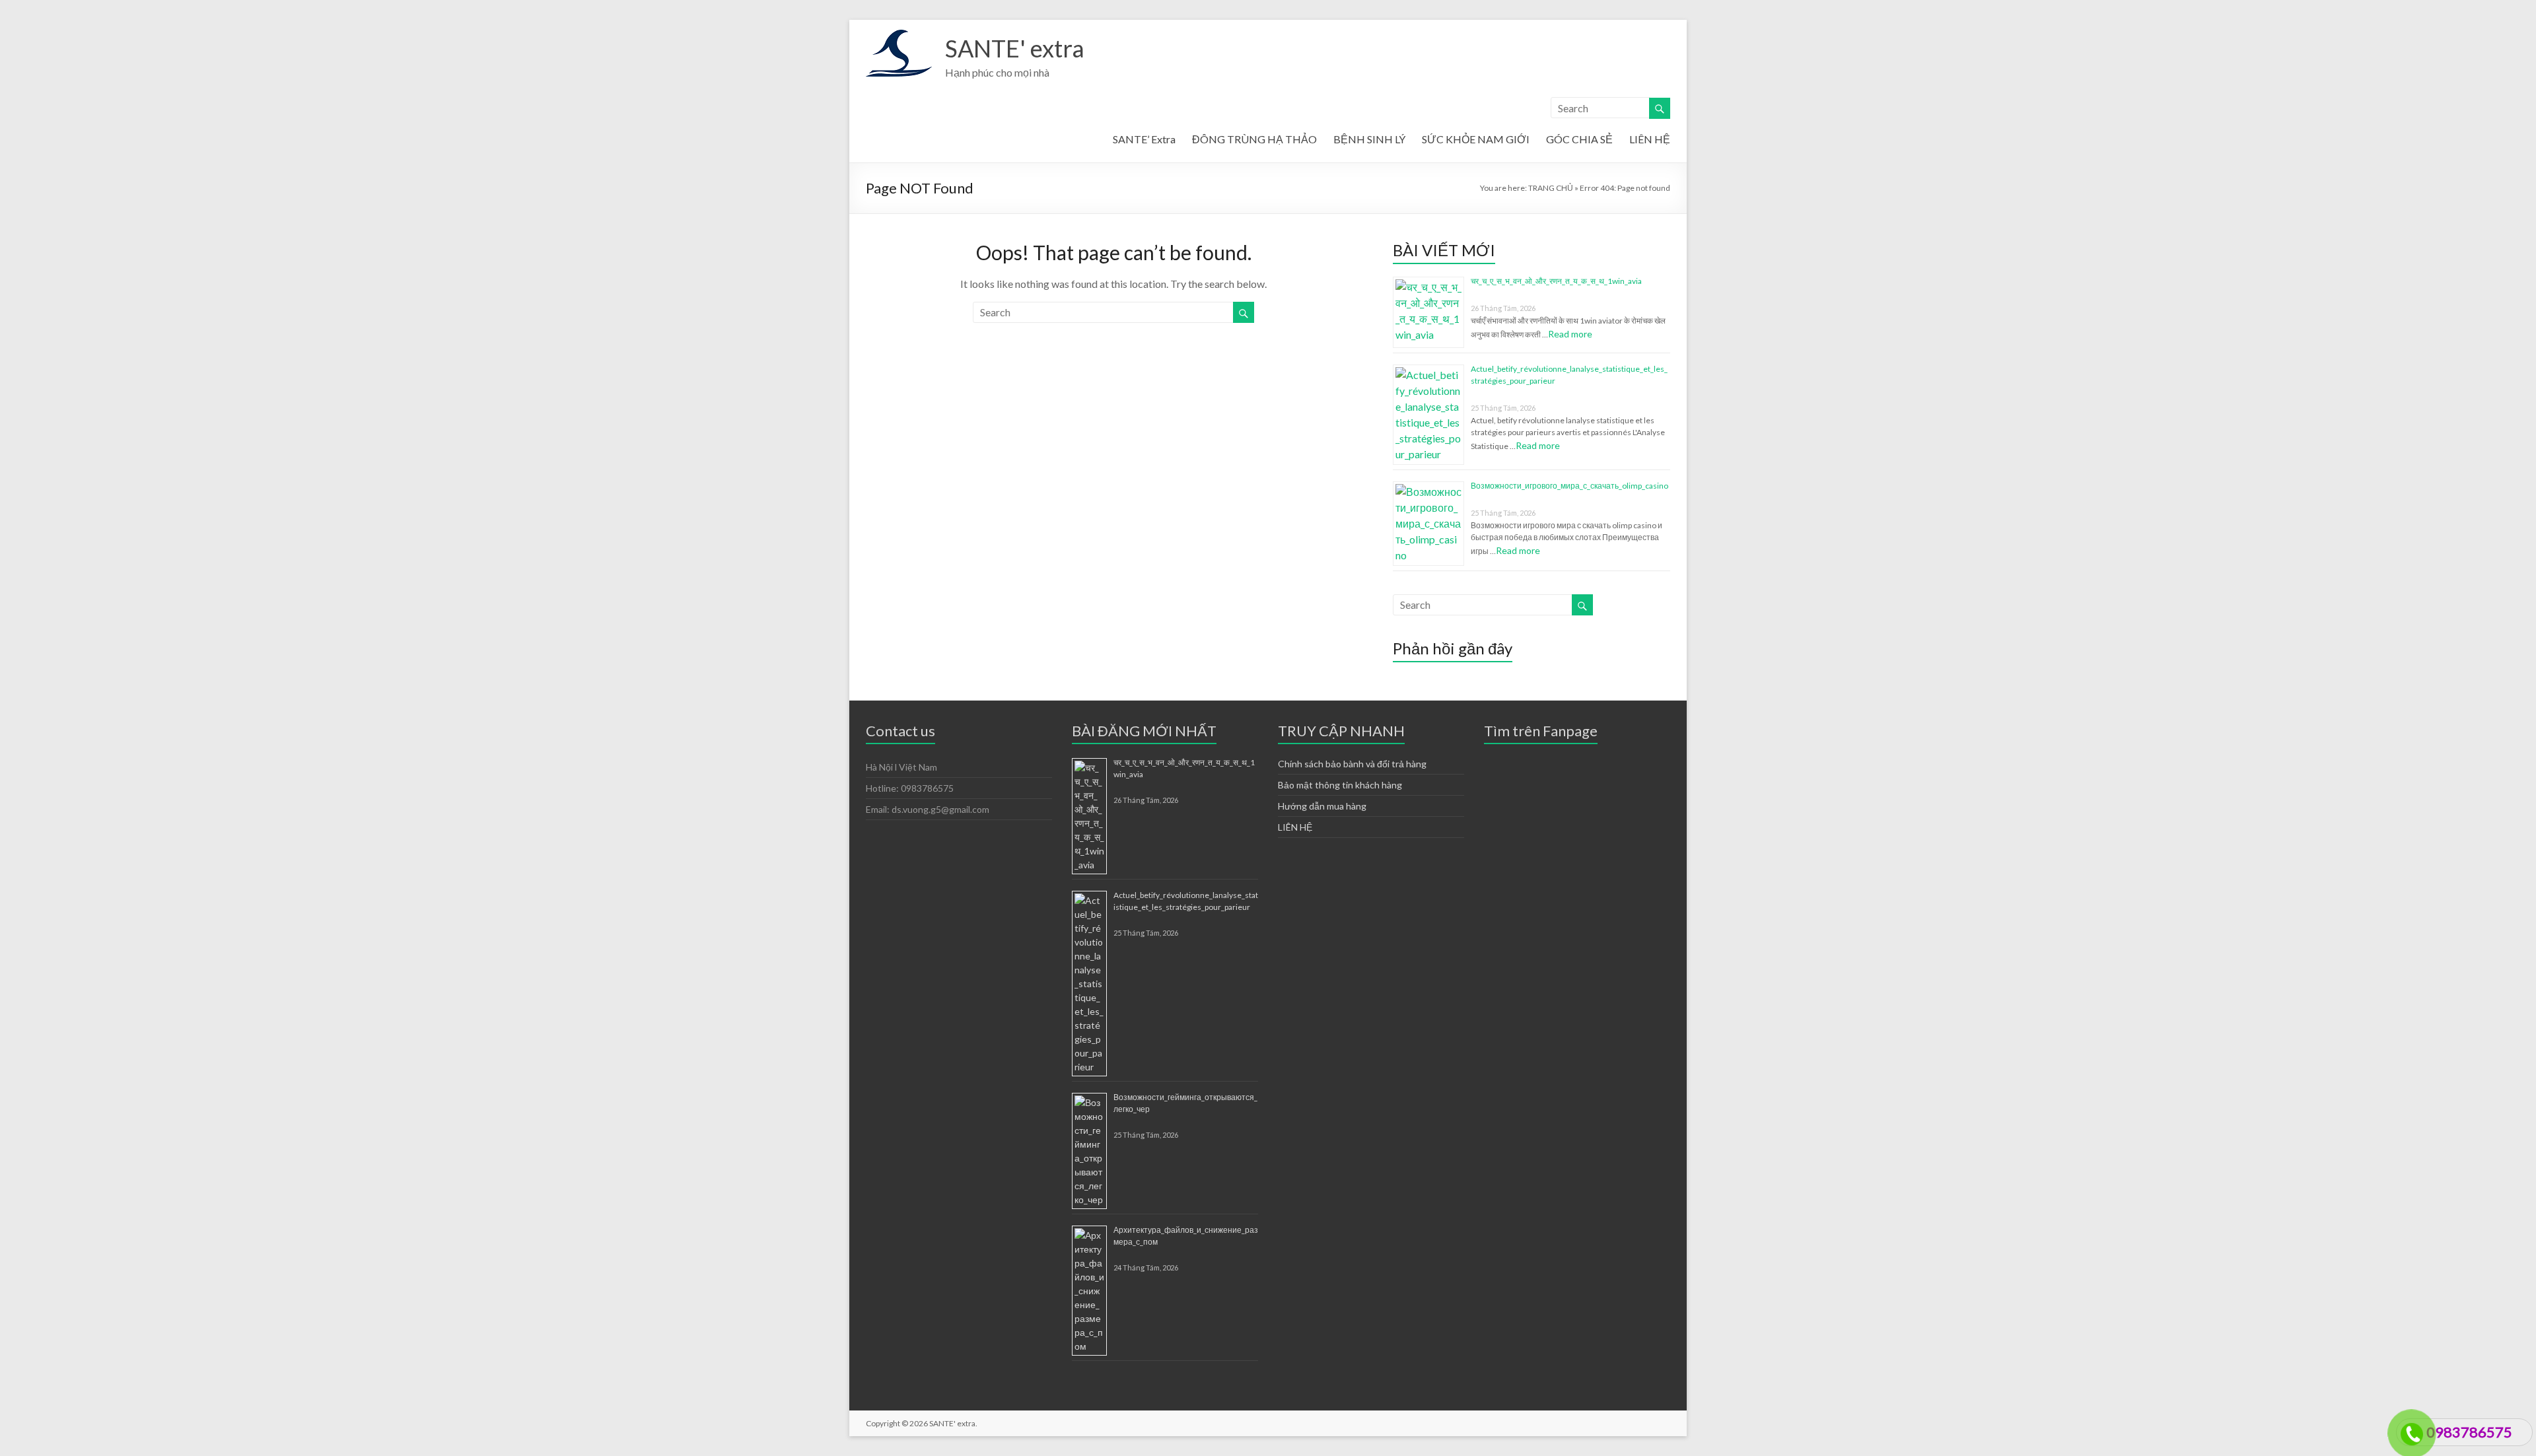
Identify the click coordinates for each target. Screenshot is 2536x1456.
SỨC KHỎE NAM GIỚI (1476, 139)
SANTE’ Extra (1144, 139)
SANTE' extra (1015, 48)
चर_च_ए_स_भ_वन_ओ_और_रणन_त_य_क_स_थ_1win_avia (1556, 281)
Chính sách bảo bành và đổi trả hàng (1352, 764)
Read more (1570, 334)
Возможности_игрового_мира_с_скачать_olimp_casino (1569, 486)
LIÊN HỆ (1650, 139)
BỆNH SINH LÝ (1369, 139)
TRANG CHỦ (1551, 188)
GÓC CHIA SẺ (1579, 139)
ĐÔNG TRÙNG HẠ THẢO (1254, 139)
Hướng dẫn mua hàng (1322, 806)
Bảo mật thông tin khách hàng (1340, 785)
